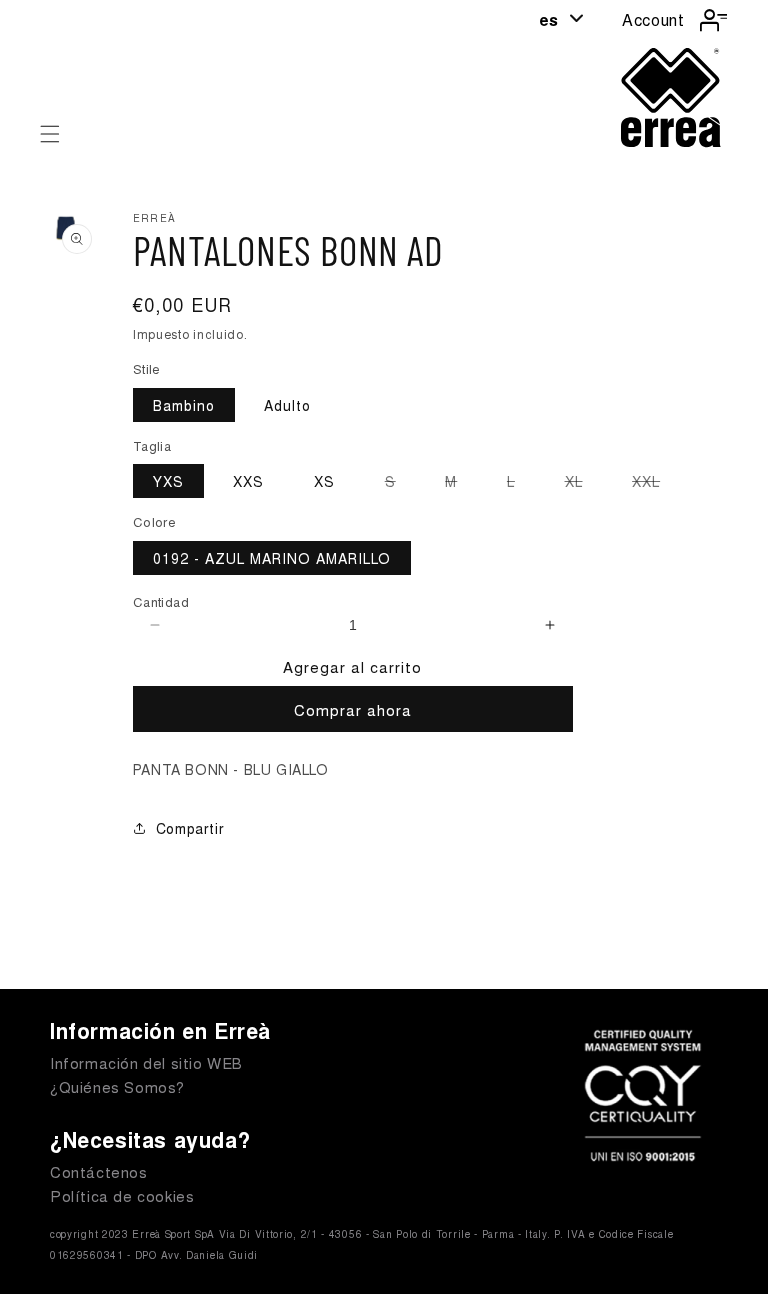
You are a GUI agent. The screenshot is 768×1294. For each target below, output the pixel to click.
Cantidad (161, 601)
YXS (168, 481)
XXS (248, 481)
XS (324, 481)
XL (584, 484)
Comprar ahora (353, 709)
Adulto (287, 405)
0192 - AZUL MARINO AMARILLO (272, 558)
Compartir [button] (190, 828)
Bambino (184, 405)
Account (653, 19)
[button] (50, 134)
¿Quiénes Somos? (117, 1086)
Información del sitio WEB (146, 1062)
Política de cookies (122, 1195)
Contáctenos (99, 1171)
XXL (656, 484)
